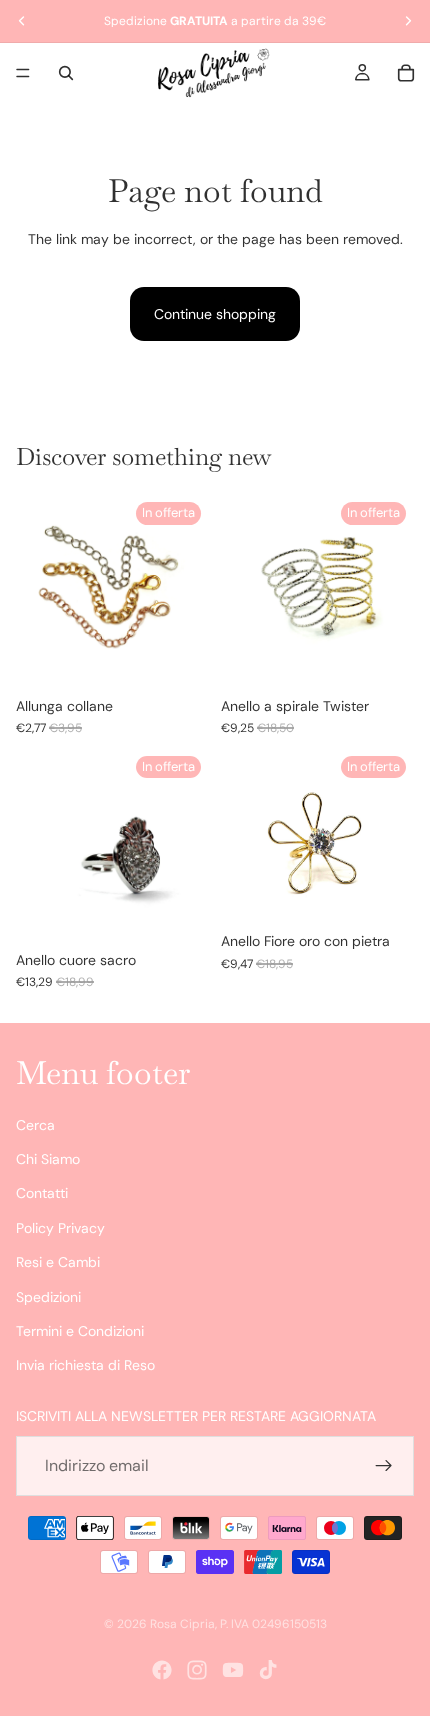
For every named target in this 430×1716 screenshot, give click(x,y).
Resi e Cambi (58, 1262)
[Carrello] (406, 73)
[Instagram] (197, 1670)
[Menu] (23, 73)
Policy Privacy (60, 1228)
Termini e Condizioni (80, 1331)
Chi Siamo (48, 1159)
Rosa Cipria (182, 1624)
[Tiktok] (268, 1670)
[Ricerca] (66, 73)
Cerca (35, 1125)
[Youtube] (233, 1670)
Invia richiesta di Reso (85, 1366)
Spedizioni (48, 1297)
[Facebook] (162, 1670)
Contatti (42, 1194)
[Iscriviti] (384, 1466)
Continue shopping (215, 314)
